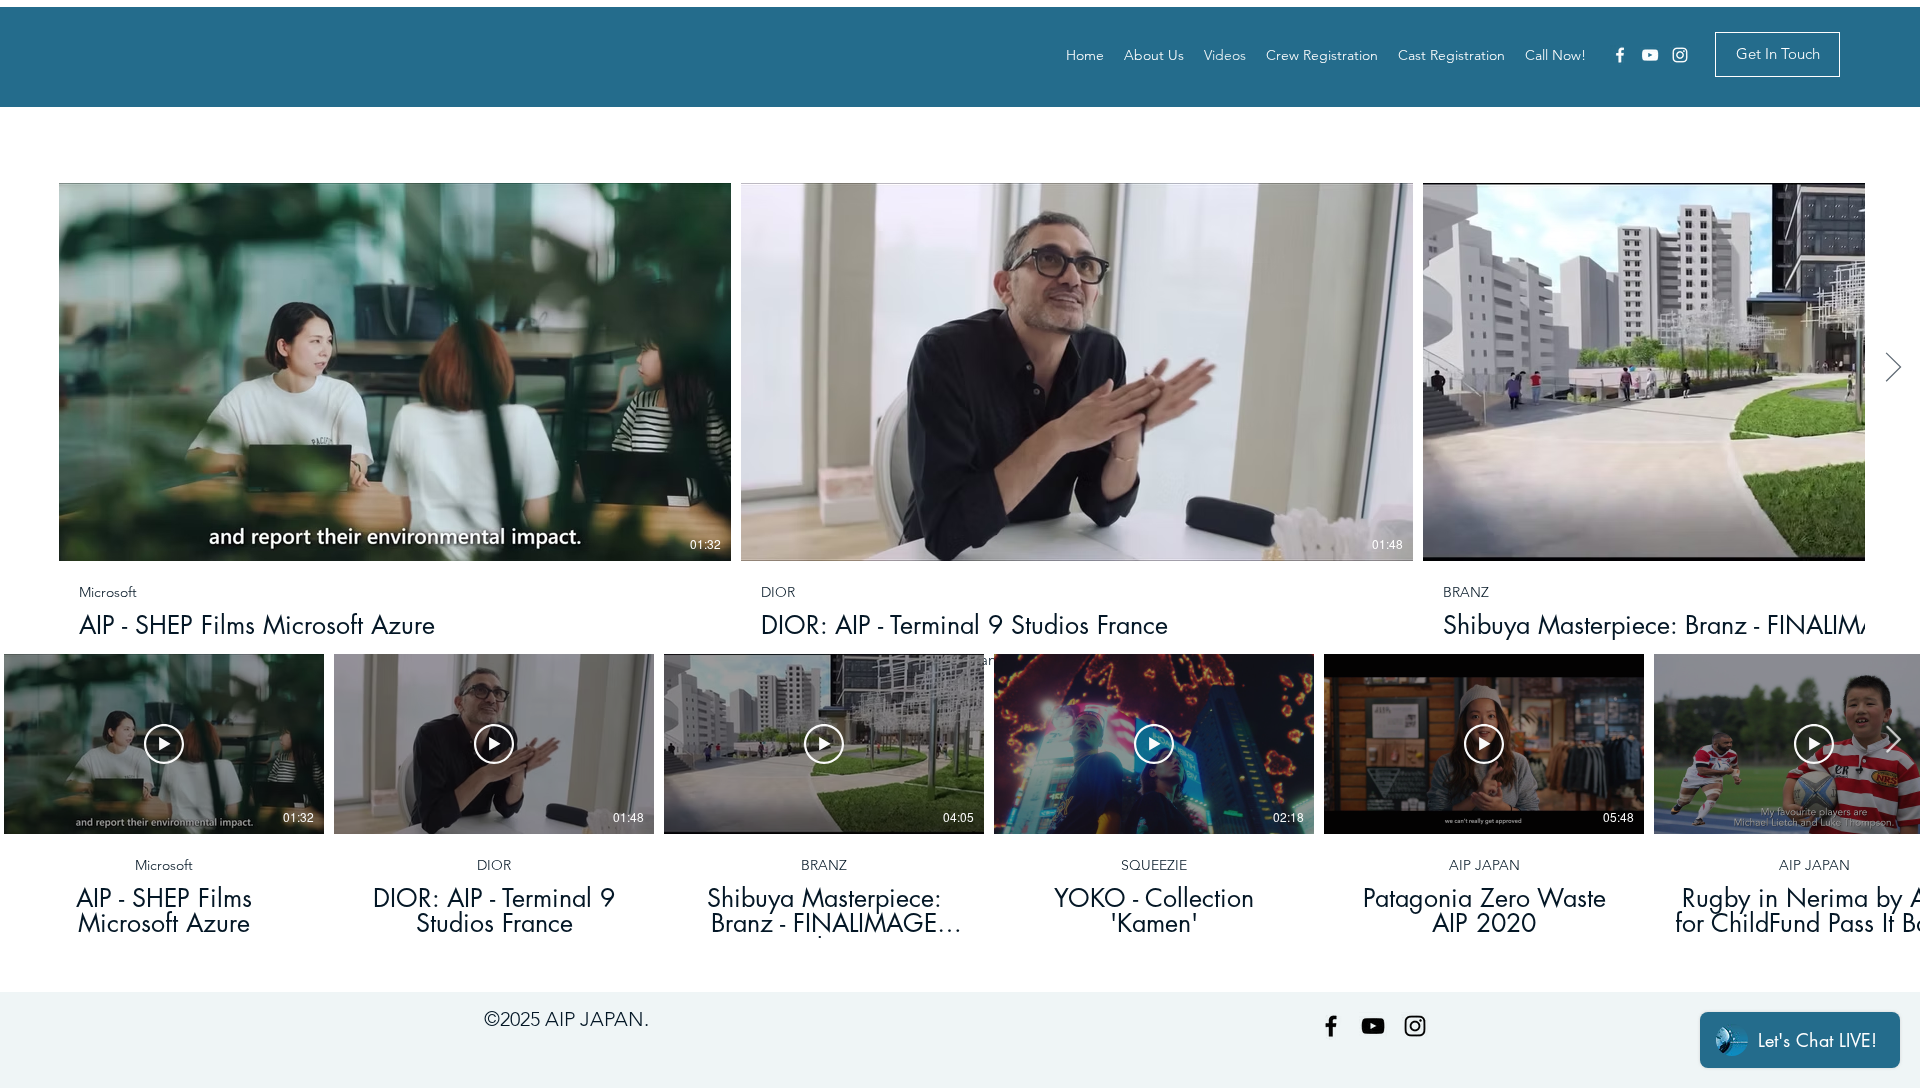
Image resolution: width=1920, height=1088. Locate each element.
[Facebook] (1620, 55)
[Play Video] (395, 372)
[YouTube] (1650, 55)
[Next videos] (1892, 368)
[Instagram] (1680, 55)
